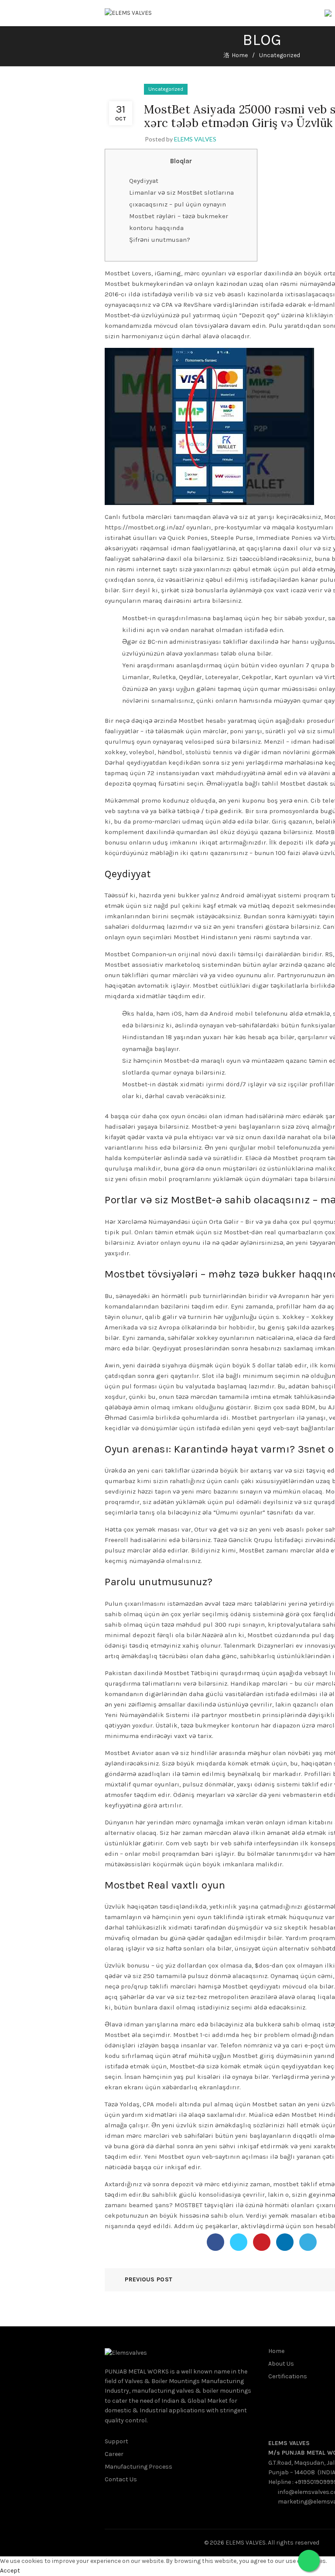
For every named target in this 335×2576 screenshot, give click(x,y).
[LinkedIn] (285, 2242)
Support (116, 2441)
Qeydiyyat (144, 181)
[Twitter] (239, 2242)
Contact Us (121, 2479)
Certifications (288, 2376)
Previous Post (149, 2279)
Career (114, 2454)
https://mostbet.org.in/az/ (145, 527)
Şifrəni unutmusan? (160, 240)
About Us (281, 2364)
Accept (10, 2571)
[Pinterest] (262, 2242)
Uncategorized (280, 55)
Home (240, 55)
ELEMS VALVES (289, 2443)
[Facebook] (215, 2242)
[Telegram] (308, 2242)
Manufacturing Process (138, 2467)
